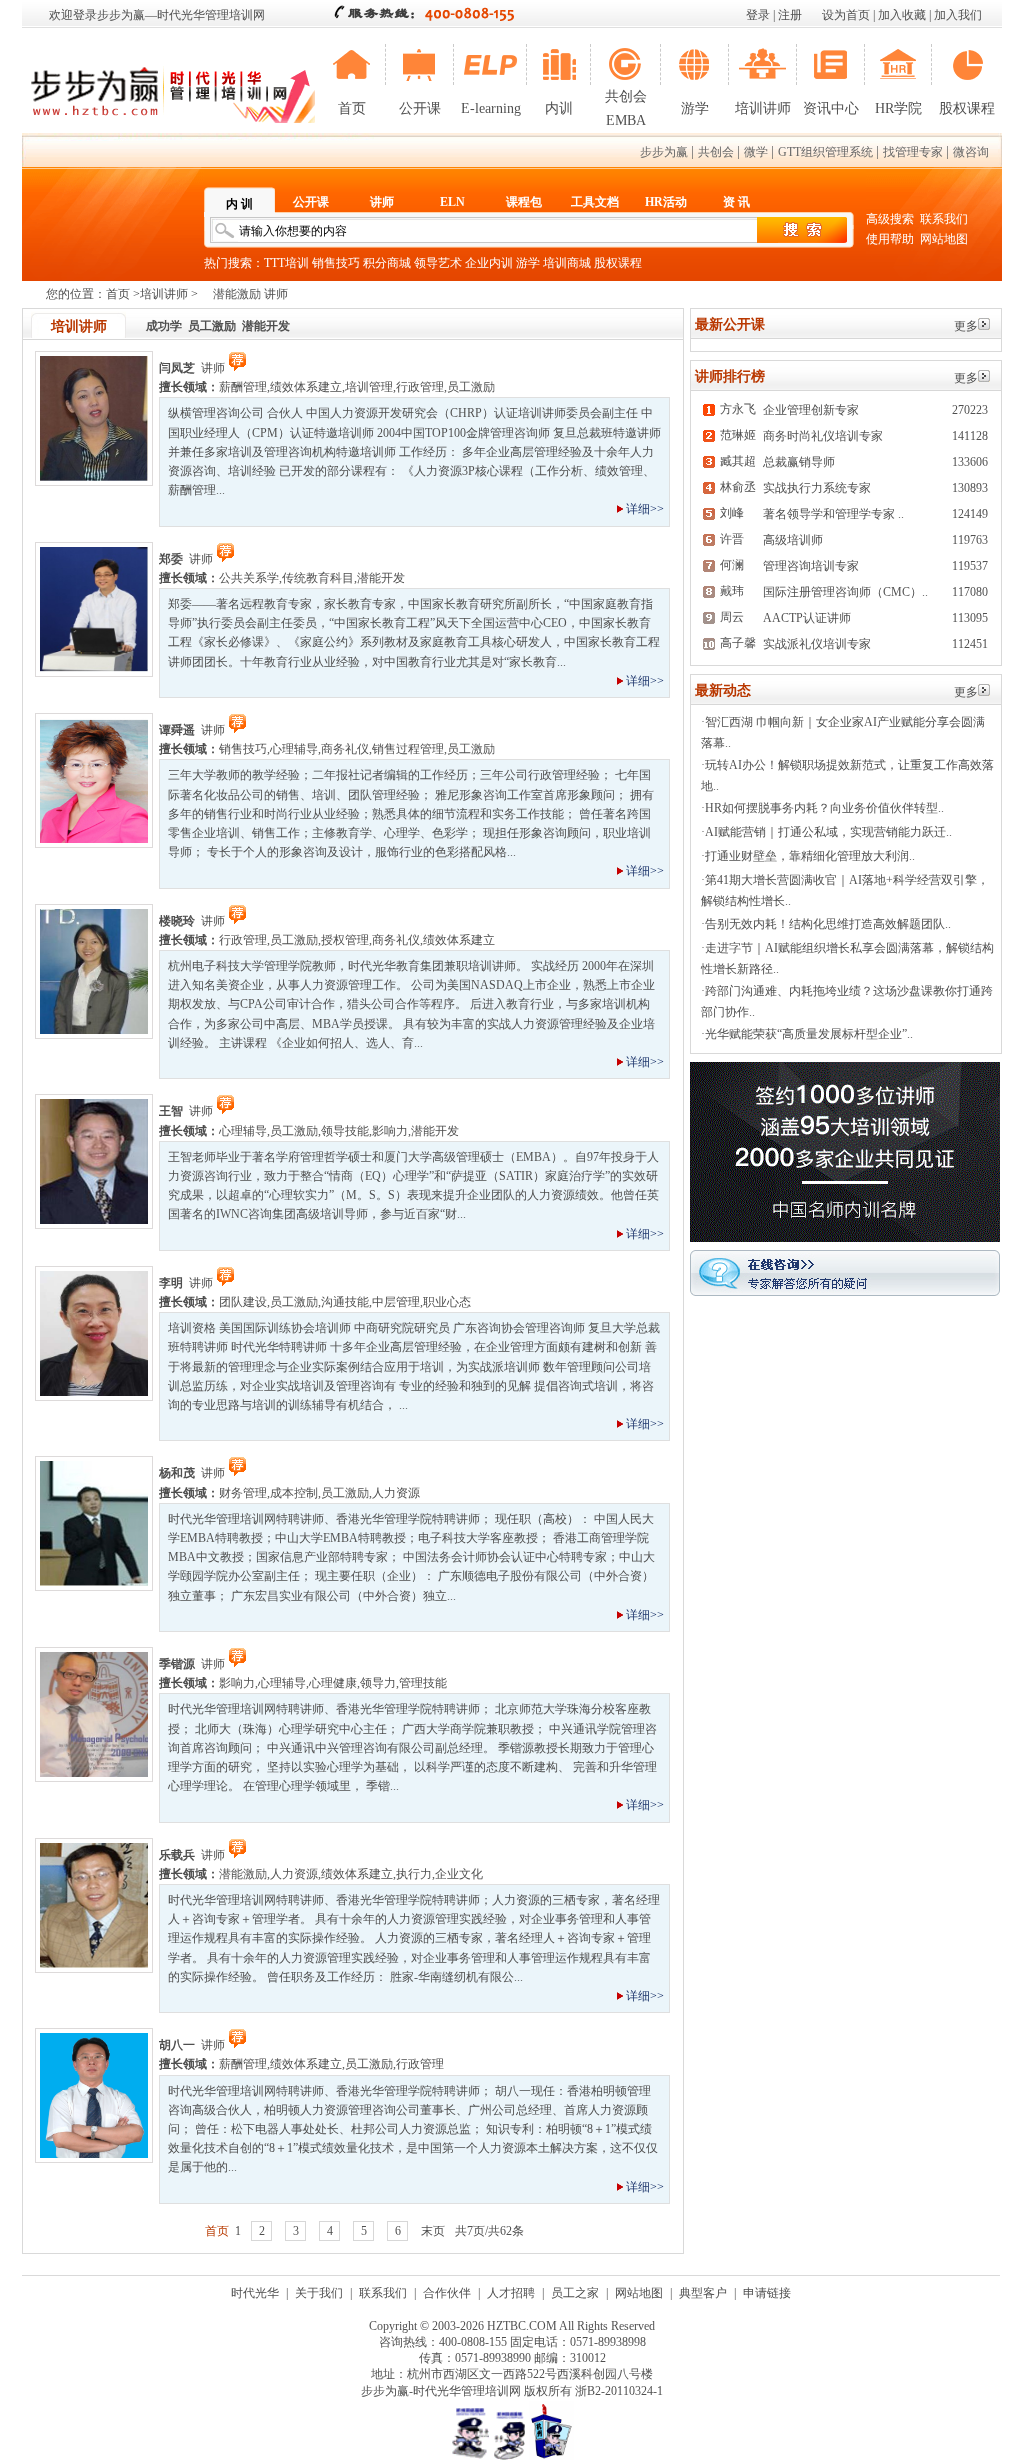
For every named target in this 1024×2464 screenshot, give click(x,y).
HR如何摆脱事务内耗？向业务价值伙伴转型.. (824, 808)
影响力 (390, 1131)
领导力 (378, 1683)
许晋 (732, 539)
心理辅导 (294, 749)
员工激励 (212, 326)
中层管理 (396, 1302)
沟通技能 (345, 1302)
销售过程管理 (408, 749)
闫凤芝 (177, 368)
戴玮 (732, 591)
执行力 (414, 1874)
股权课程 (967, 108)
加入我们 (958, 15)
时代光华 (255, 2293)
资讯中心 (831, 108)
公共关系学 (249, 578)
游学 (695, 108)
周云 (732, 617)
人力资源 (396, 1493)
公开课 (420, 108)
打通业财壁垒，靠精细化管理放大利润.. (810, 856)
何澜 (732, 565)
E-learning (491, 108)
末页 (433, 2231)
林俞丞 (738, 487)
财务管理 (243, 1493)
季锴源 (177, 1664)
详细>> (645, 509)
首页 (352, 108)
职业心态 (447, 1302)
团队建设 (243, 1302)
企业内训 (489, 263)
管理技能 (423, 1683)
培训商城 (567, 263)
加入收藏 (902, 15)
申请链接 (767, 2293)
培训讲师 (763, 108)
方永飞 (738, 409)
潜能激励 (243, 1874)
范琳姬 (738, 435)
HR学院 (898, 108)
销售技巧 (336, 263)
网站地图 (944, 239)
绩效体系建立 (306, 387)
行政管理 (420, 387)
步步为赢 (664, 152)
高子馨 (738, 643)
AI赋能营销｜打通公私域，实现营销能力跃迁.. (828, 832)
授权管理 (345, 940)
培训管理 (369, 387)
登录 (758, 15)
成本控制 (294, 1493)
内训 (559, 108)
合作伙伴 (447, 2293)
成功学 (164, 326)
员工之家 (575, 2293)
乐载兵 (177, 1855)
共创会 (716, 152)
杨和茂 (177, 1473)
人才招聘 (511, 2293)
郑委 (171, 559)
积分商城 (387, 263)
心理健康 (333, 1683)
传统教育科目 (318, 578)
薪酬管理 (243, 387)
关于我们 (319, 2293)
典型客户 (703, 2293)
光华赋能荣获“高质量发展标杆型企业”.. (809, 1034)
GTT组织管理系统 (825, 152)
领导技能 (345, 1131)
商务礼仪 (345, 749)
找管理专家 (913, 152)
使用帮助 (890, 239)
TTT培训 (286, 263)
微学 (756, 152)
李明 (171, 1283)
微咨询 (971, 152)
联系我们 (944, 219)
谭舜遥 (177, 730)
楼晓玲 (177, 921)
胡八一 (177, 2045)
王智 (171, 1111)
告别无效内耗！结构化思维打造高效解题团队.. (828, 924)
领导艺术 (438, 263)
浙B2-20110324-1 (619, 2391)
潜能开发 (266, 326)
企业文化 (459, 1874)
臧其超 (738, 461)
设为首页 (846, 15)
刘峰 (732, 513)
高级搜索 (890, 219)
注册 (790, 15)
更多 (966, 326)
